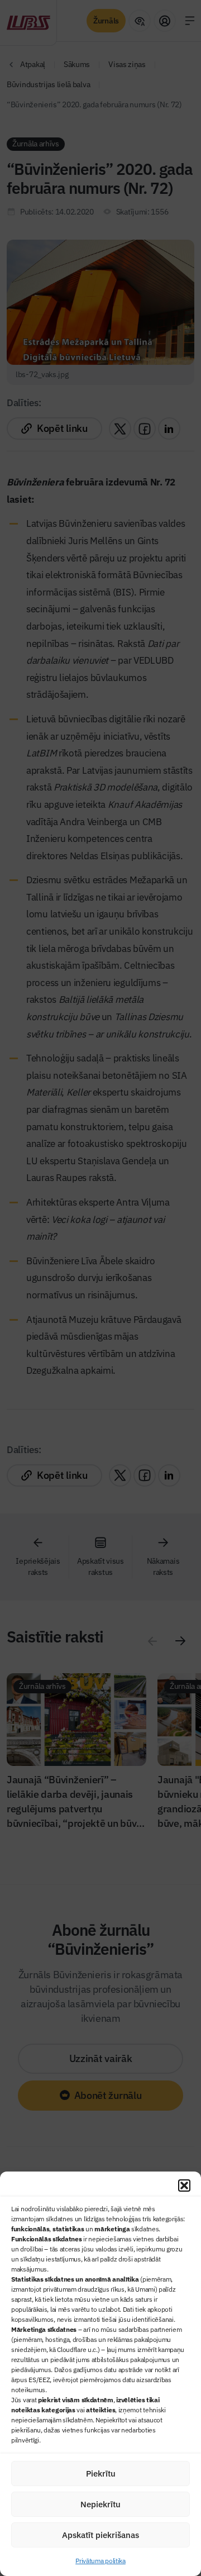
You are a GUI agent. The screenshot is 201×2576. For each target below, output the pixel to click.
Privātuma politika (100, 2561)
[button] (184, 2185)
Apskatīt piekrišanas (100, 2535)
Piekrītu (101, 2473)
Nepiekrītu (100, 2504)
